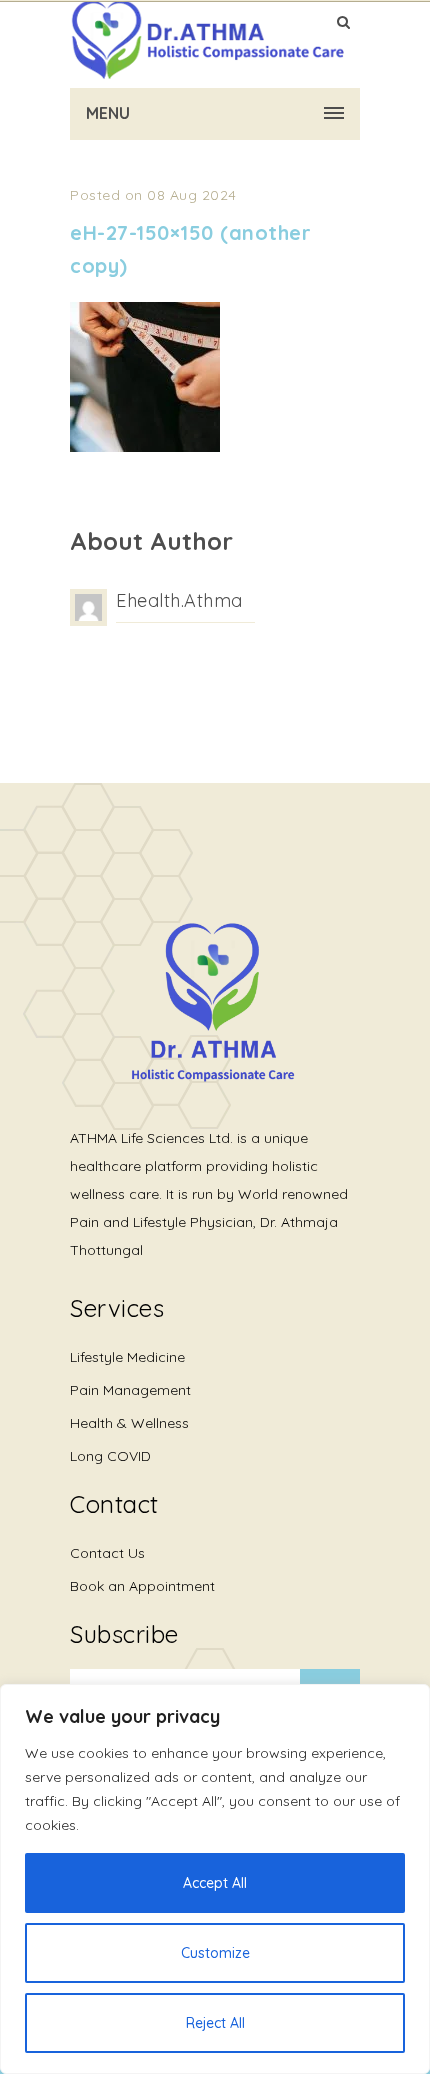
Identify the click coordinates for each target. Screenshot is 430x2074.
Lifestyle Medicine (127, 1357)
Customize (215, 1953)
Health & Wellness (129, 1423)
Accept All (215, 1883)
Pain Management (130, 1390)
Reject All (215, 2023)
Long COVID (110, 1456)
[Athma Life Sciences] (207, 40)
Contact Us (107, 1553)
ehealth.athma (179, 600)
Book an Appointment (142, 1586)
